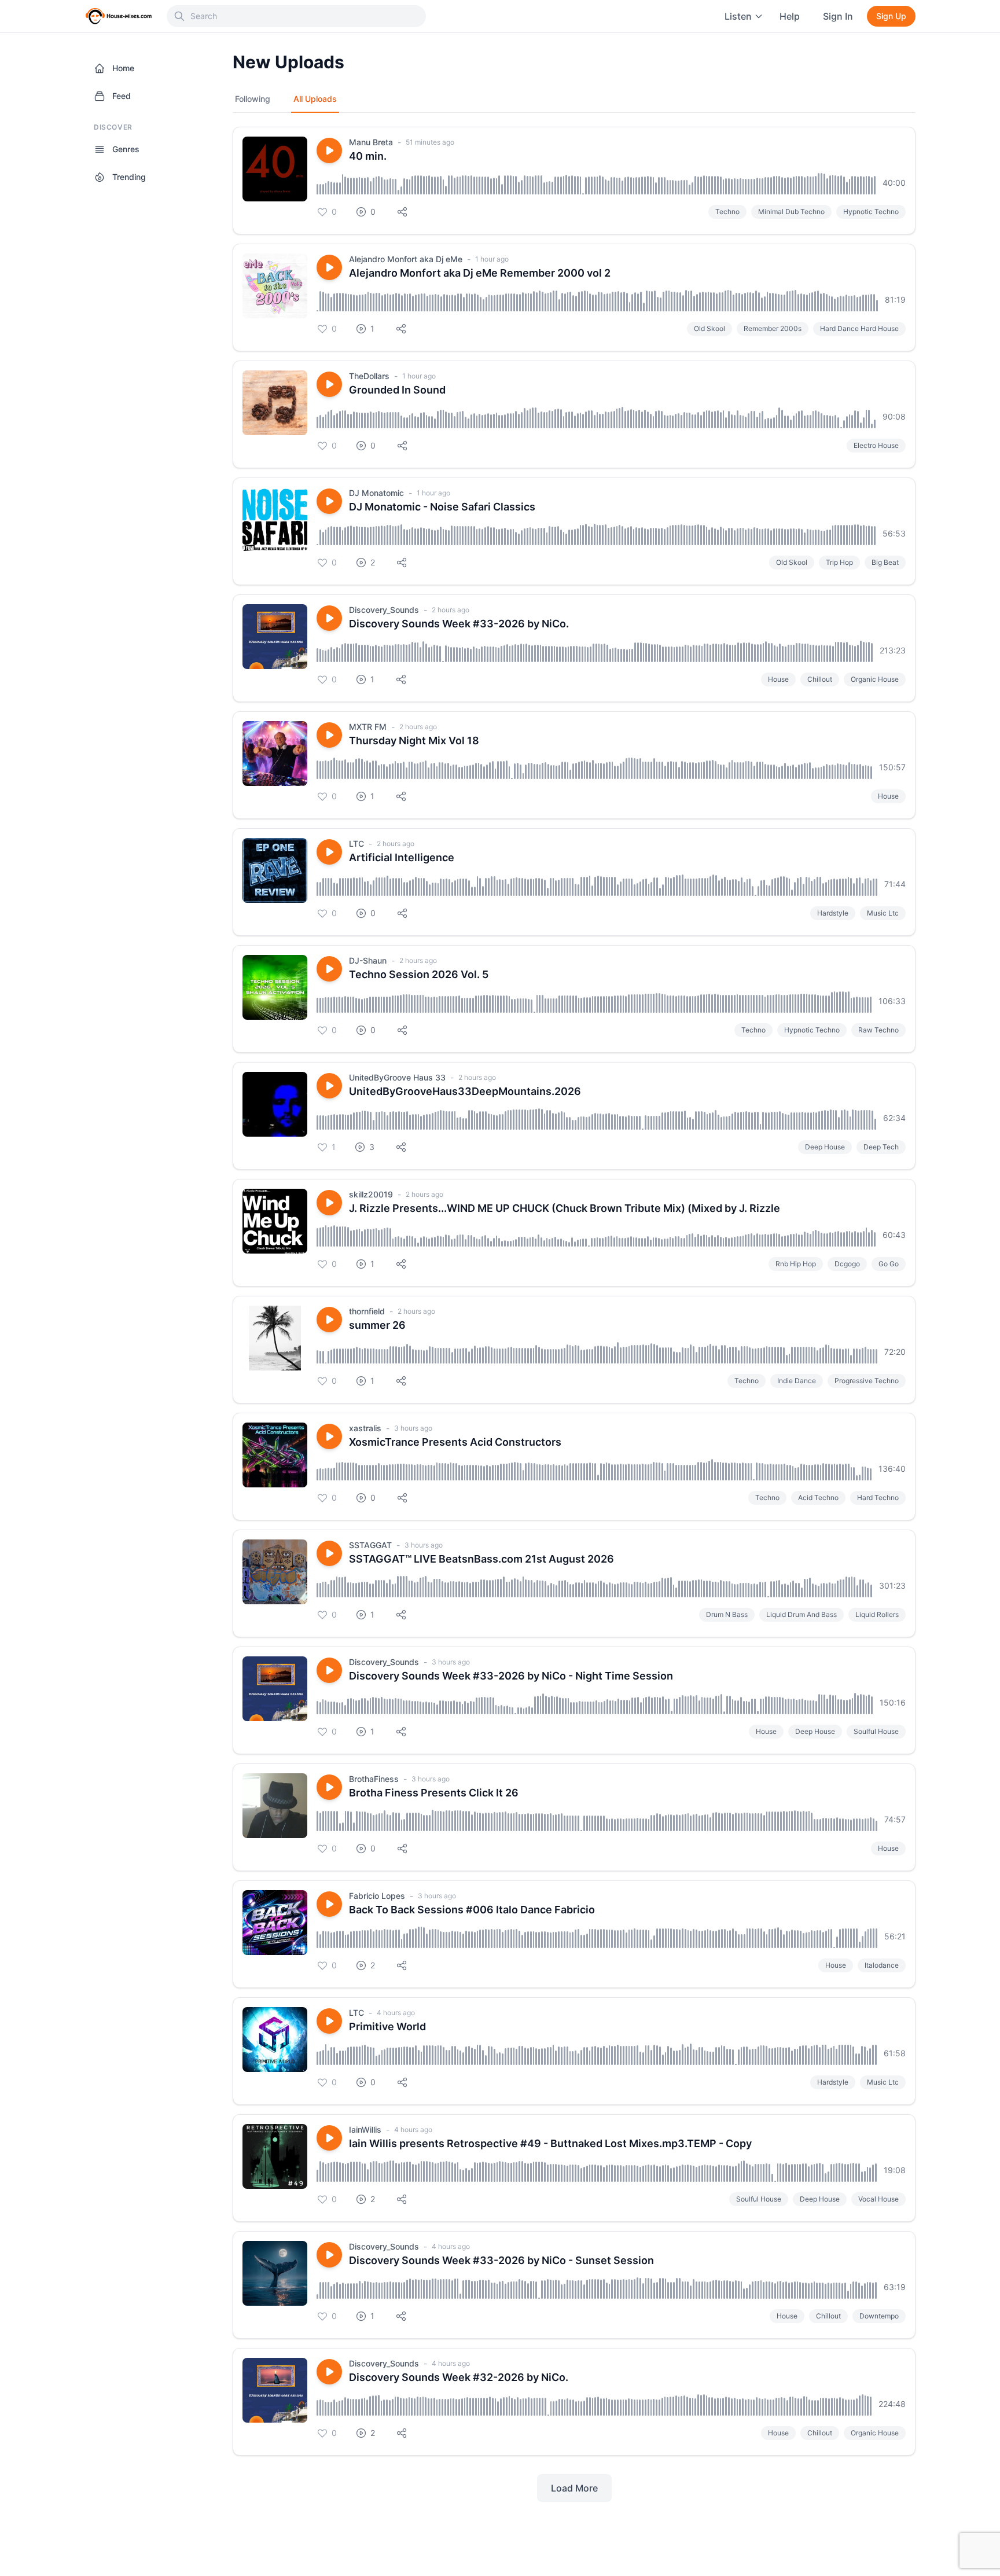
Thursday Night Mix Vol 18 (414, 741)
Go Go (889, 1264)
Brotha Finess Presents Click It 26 (434, 1793)
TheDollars (369, 376)
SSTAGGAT (370, 1545)
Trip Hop (839, 562)
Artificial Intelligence (402, 857)
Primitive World (387, 2026)
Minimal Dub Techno (791, 212)
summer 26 (377, 1325)
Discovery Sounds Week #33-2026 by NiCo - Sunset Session (501, 2260)
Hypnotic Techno (871, 212)
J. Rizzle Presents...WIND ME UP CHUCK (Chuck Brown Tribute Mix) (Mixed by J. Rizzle (565, 1208)
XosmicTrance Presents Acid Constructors (455, 1442)
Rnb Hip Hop (796, 1264)
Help (790, 16)
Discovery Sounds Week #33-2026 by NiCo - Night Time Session (511, 1676)
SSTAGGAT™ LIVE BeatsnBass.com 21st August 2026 (481, 1559)
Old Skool (709, 328)
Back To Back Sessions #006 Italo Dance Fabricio (472, 1910)
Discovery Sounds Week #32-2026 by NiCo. (459, 2377)
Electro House (876, 445)
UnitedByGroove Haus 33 (397, 1077)
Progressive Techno (867, 1381)
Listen (738, 16)
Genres (126, 149)
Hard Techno (878, 1498)
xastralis (365, 1428)
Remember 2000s (773, 328)
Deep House (825, 1147)
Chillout (820, 679)
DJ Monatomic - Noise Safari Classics (442, 507)
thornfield (367, 1311)
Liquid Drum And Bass (802, 1614)
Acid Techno (818, 1498)
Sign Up (891, 16)
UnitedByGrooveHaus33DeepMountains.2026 (465, 1091)
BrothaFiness (374, 1779)
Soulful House (876, 1731)
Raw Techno (878, 1030)
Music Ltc (883, 913)
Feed (122, 96)
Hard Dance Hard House (859, 328)
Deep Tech (881, 1147)
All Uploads (315, 99)
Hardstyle (833, 913)
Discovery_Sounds (384, 610)
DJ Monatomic (376, 493)
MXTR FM (368, 727)
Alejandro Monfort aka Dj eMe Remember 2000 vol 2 (480, 273)
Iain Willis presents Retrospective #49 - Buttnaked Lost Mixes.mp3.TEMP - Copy (550, 2143)
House (778, 679)
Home (123, 68)
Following (253, 99)
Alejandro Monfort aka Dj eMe (406, 259)
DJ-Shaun (368, 960)
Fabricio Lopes (377, 1896)
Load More (574, 2488)
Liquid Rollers (877, 1614)
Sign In (838, 16)
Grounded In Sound (397, 390)
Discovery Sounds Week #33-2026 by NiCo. (459, 624)
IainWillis (365, 2129)
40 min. (368, 156)
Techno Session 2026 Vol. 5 (419, 974)
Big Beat (885, 562)
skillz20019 (371, 1194)
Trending (129, 177)
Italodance (882, 1965)
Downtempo (879, 2316)
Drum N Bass (727, 1614)
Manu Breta (371, 142)
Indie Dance (797, 1381)
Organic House (875, 679)
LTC (356, 844)
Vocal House (878, 2199)
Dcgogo (847, 1264)
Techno (727, 212)
